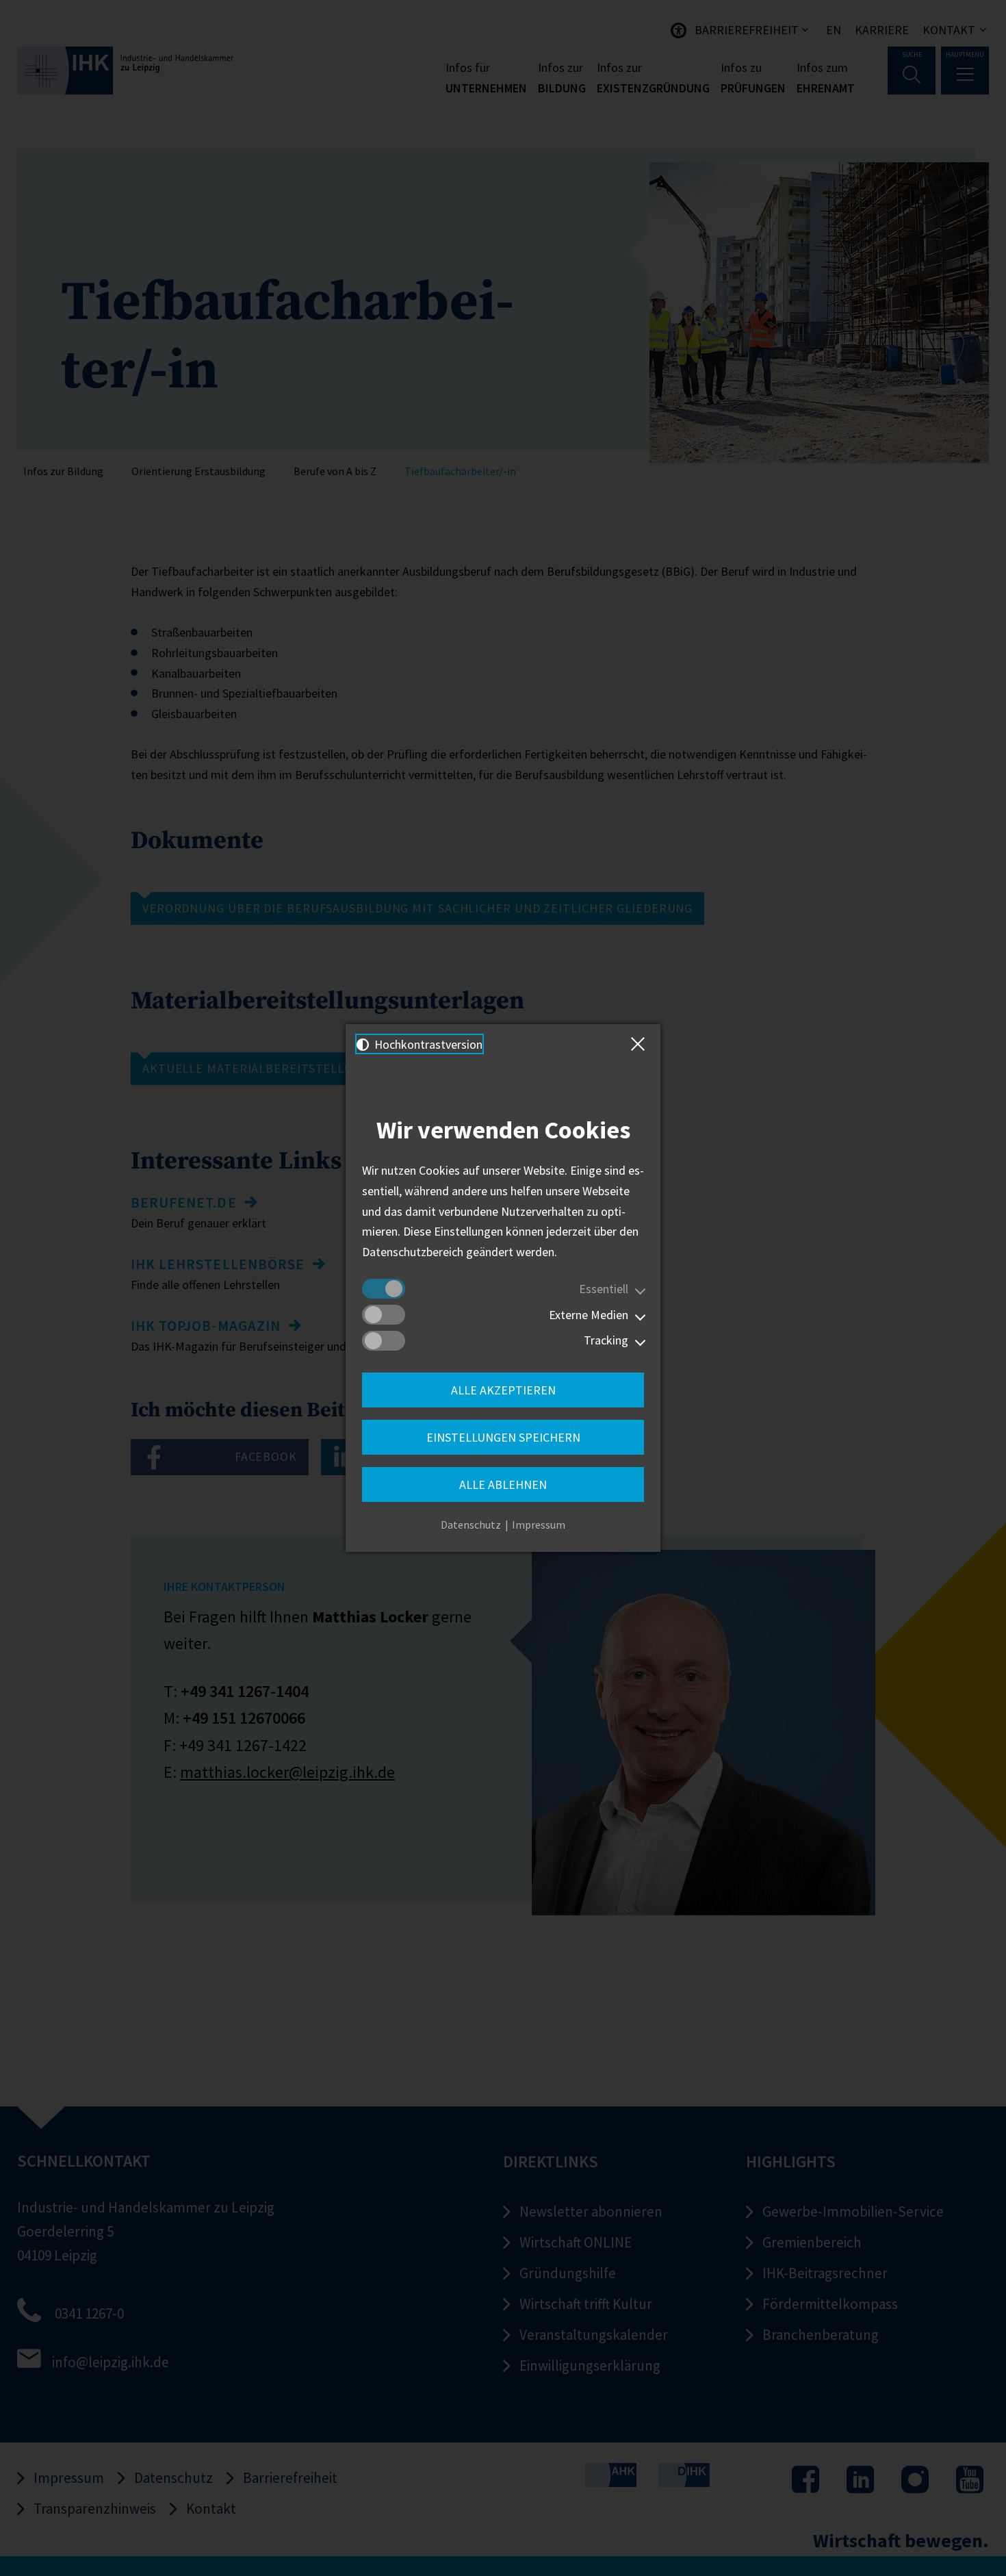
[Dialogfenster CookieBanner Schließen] (641, 1044)
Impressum (539, 1525)
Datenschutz (471, 1525)
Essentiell (604, 1289)
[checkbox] (384, 1289)
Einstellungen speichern (503, 1437)
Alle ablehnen (503, 1484)
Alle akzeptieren (503, 1390)
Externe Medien (589, 1315)
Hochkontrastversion (427, 1044)
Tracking (606, 1340)
